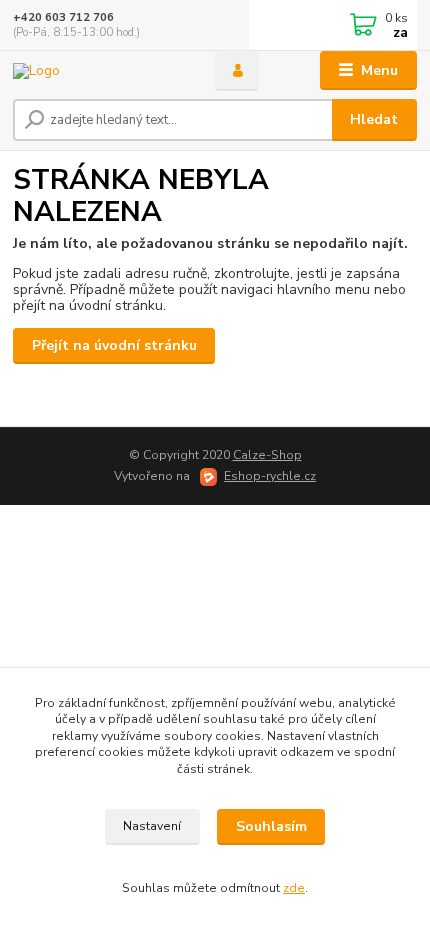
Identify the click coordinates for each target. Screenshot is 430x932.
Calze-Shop (267, 455)
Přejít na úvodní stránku (114, 345)
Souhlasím (271, 826)
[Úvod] (97, 70)
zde (294, 888)
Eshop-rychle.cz (270, 476)
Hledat (374, 119)
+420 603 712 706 (63, 17)
